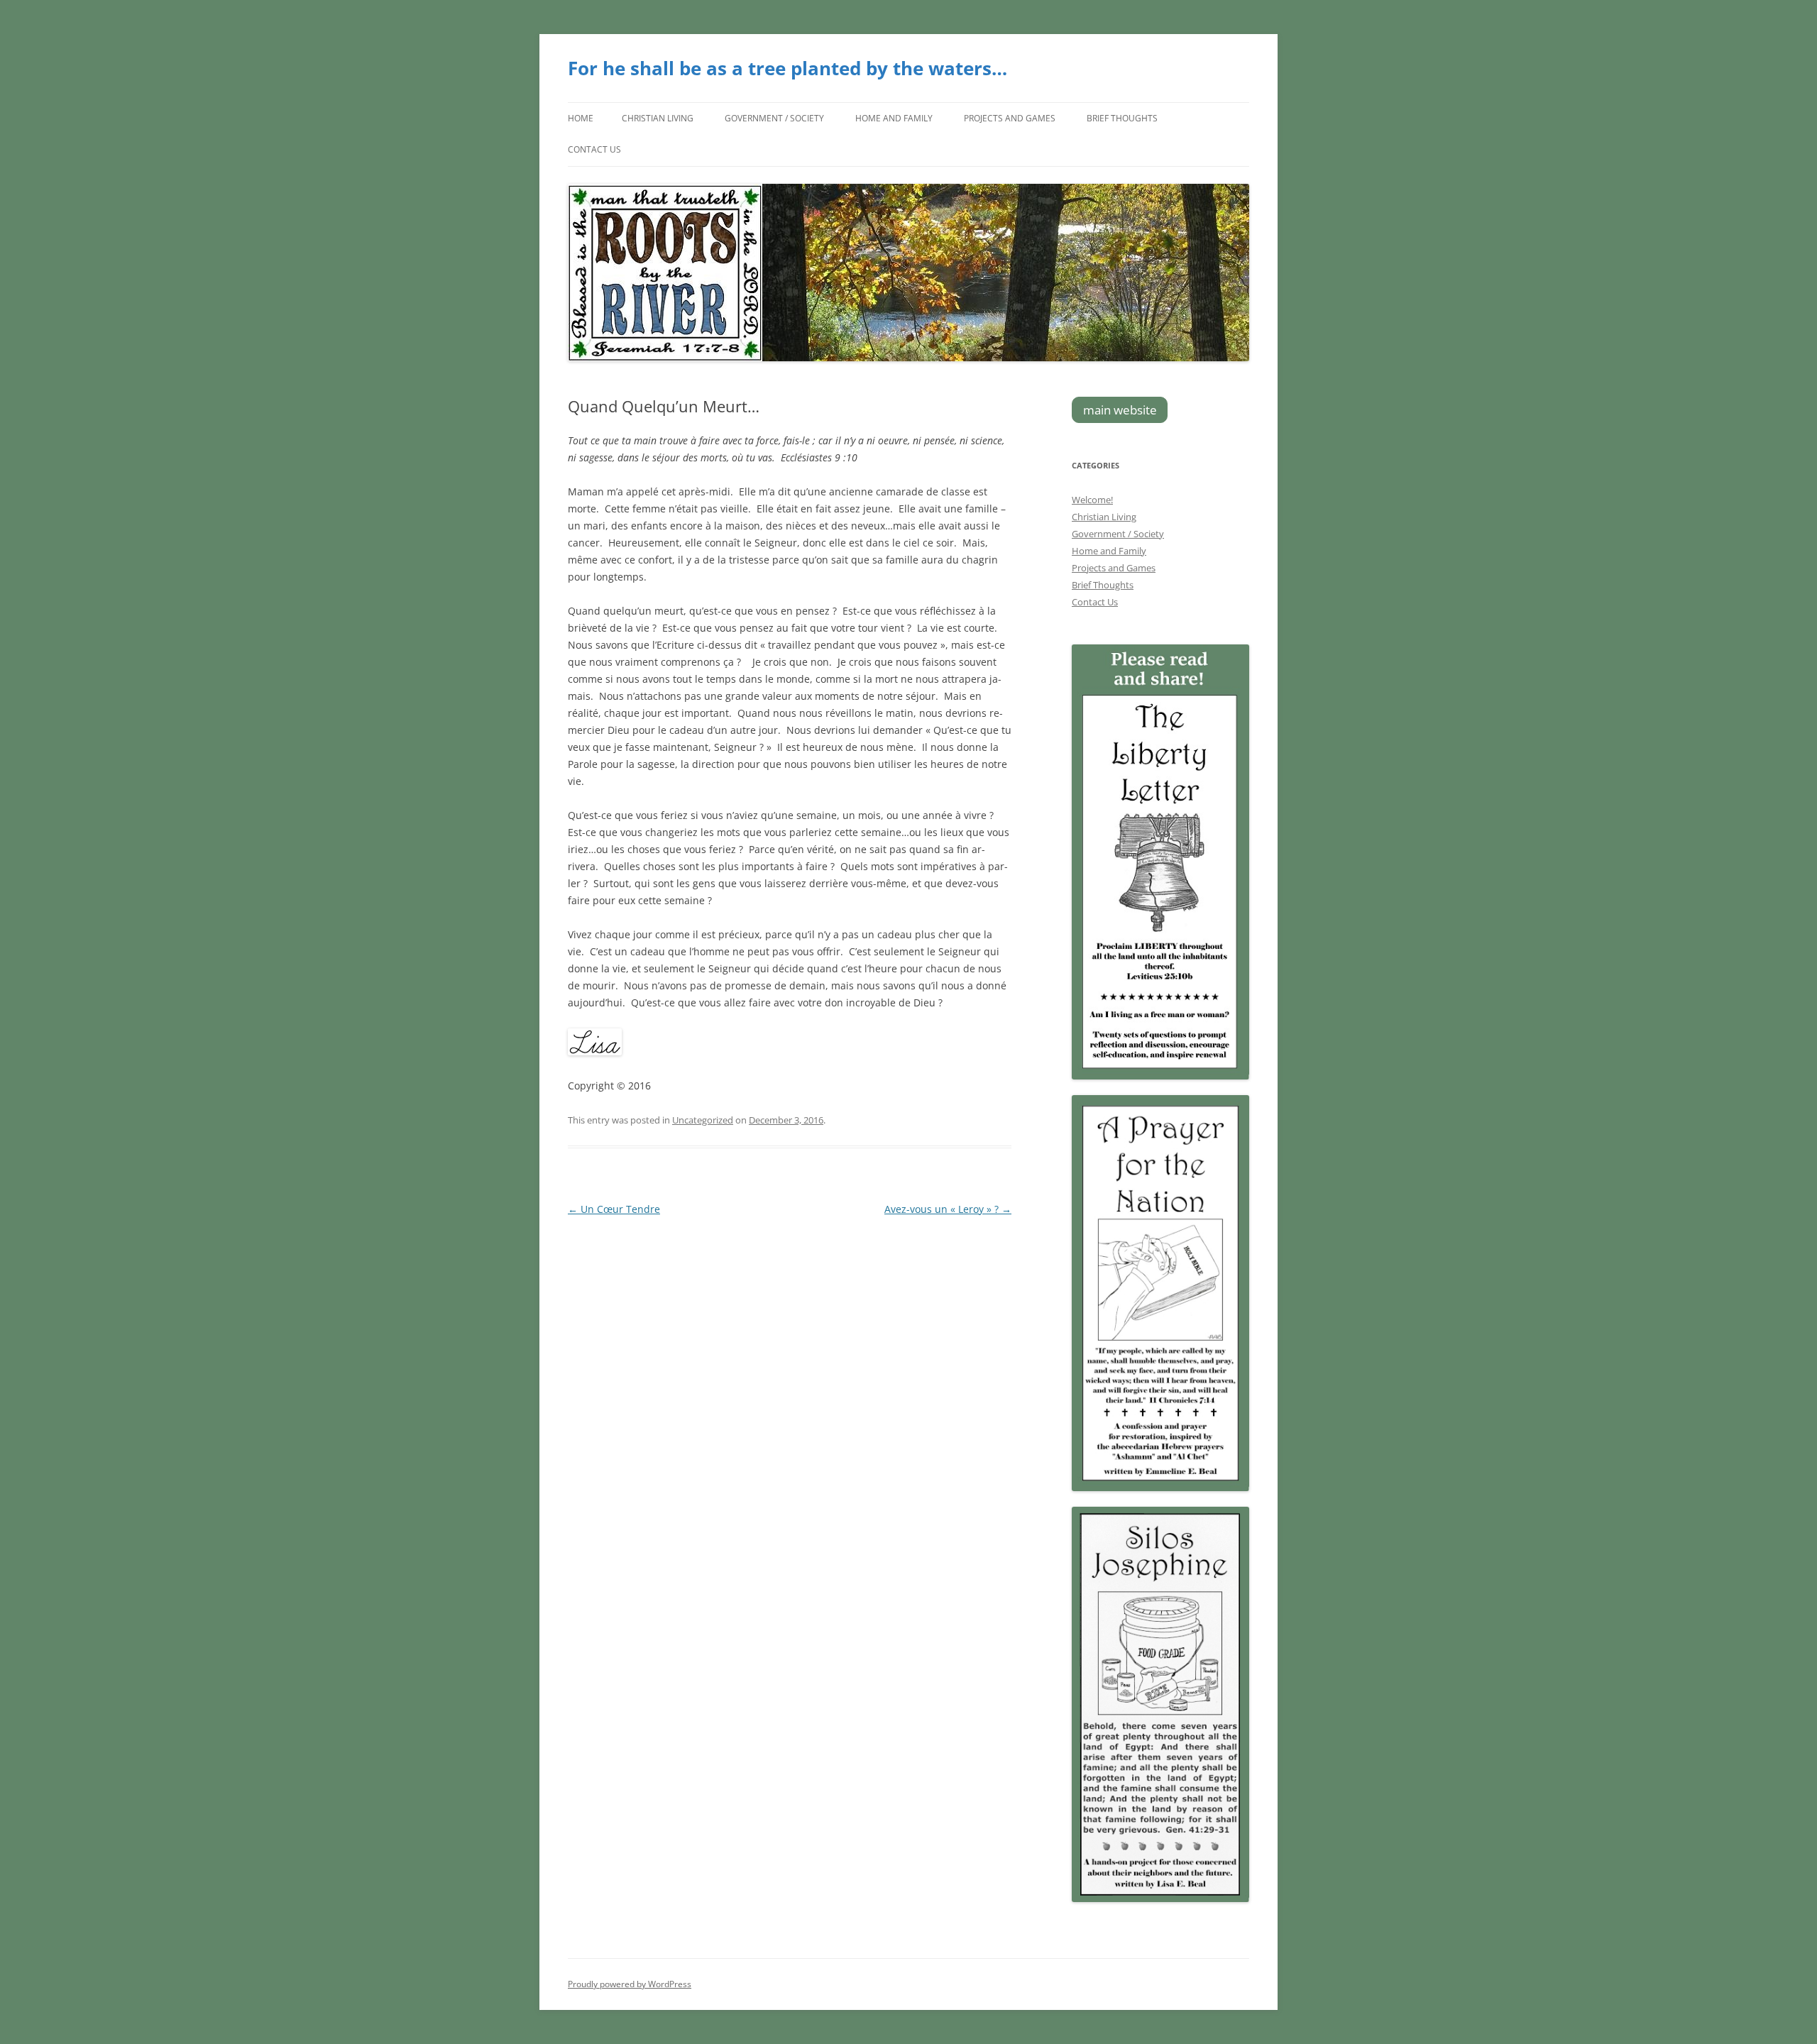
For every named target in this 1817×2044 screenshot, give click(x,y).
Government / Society (774, 118)
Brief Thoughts (1122, 118)
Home (581, 118)
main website (1120, 410)
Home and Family (894, 118)
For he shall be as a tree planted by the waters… (787, 68)
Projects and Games (1010, 118)
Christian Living (658, 118)
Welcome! (1092, 500)
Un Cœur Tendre (614, 1209)
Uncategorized (703, 1120)
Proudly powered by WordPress (630, 1984)
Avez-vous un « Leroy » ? (948, 1209)
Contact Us (594, 149)
